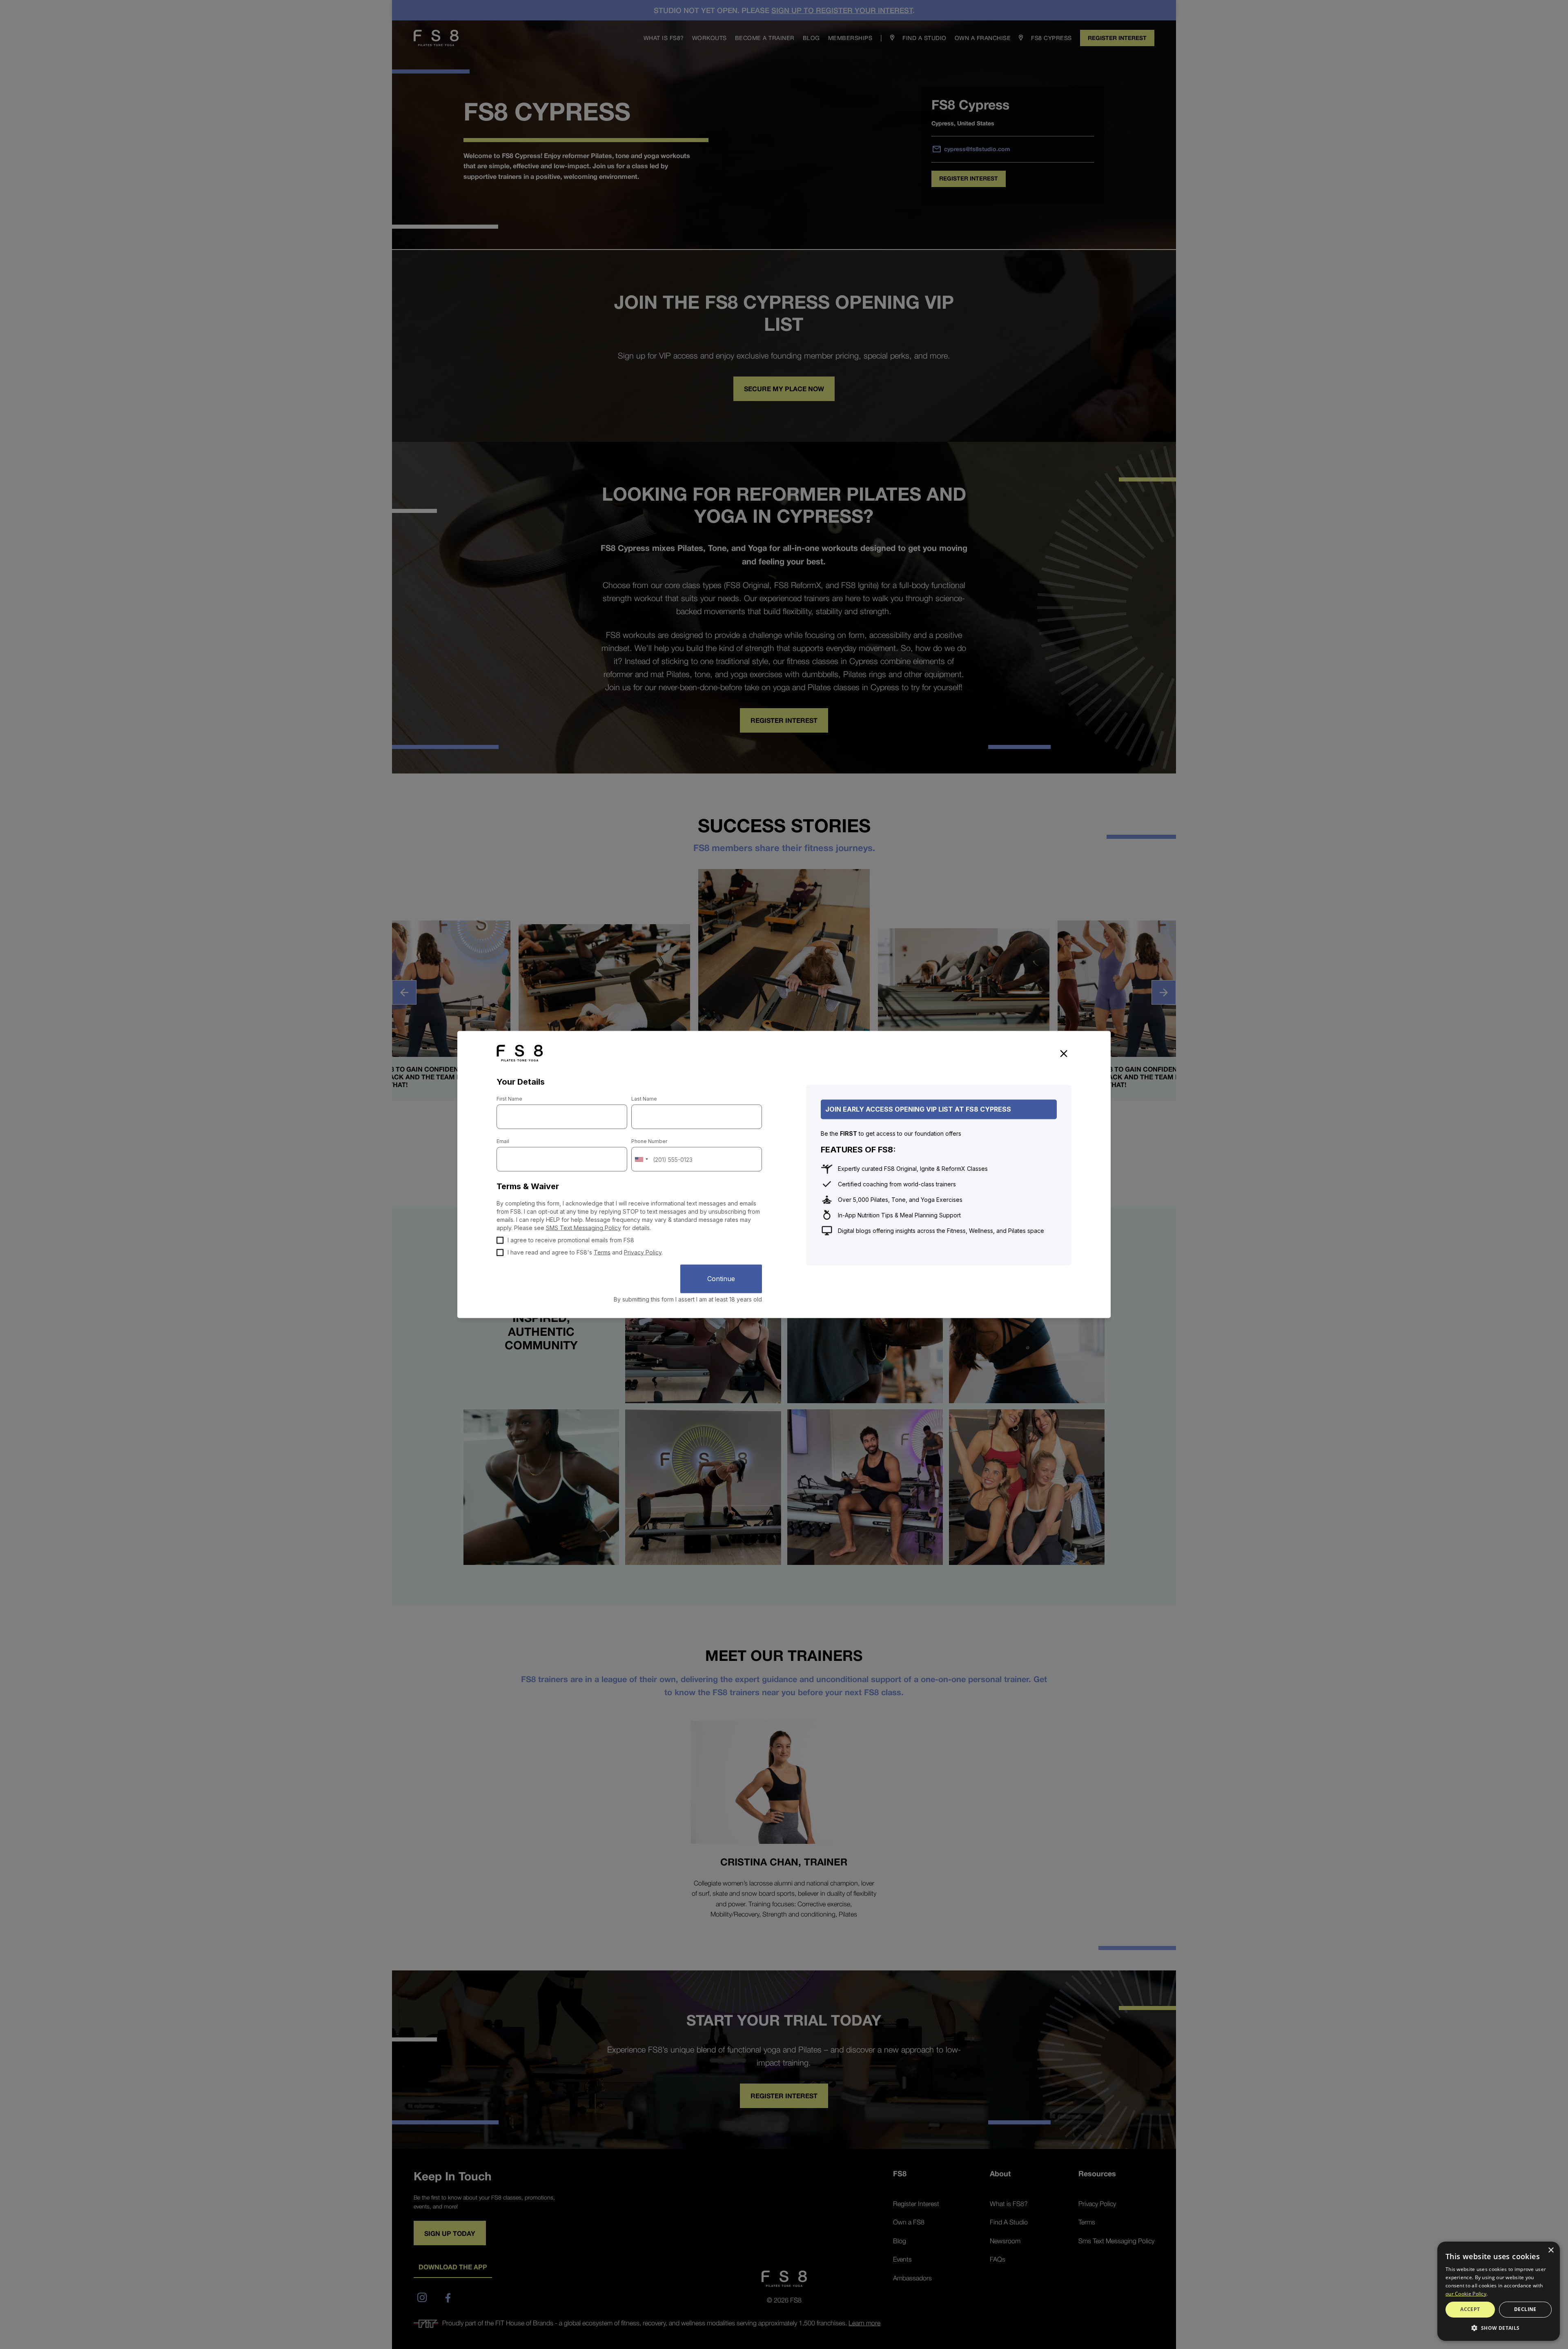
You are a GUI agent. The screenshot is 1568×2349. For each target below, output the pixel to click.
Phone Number (649, 1141)
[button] (1499, 2328)
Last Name (644, 1099)
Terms (602, 1252)
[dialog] (1499, 2291)
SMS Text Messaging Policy (584, 1228)
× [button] (1551, 2250)
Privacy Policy (643, 1252)
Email (503, 1141)
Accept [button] (1470, 2309)
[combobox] (641, 1159)
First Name (509, 1099)
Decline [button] (1525, 2309)
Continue (721, 1279)
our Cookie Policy (1466, 2294)
